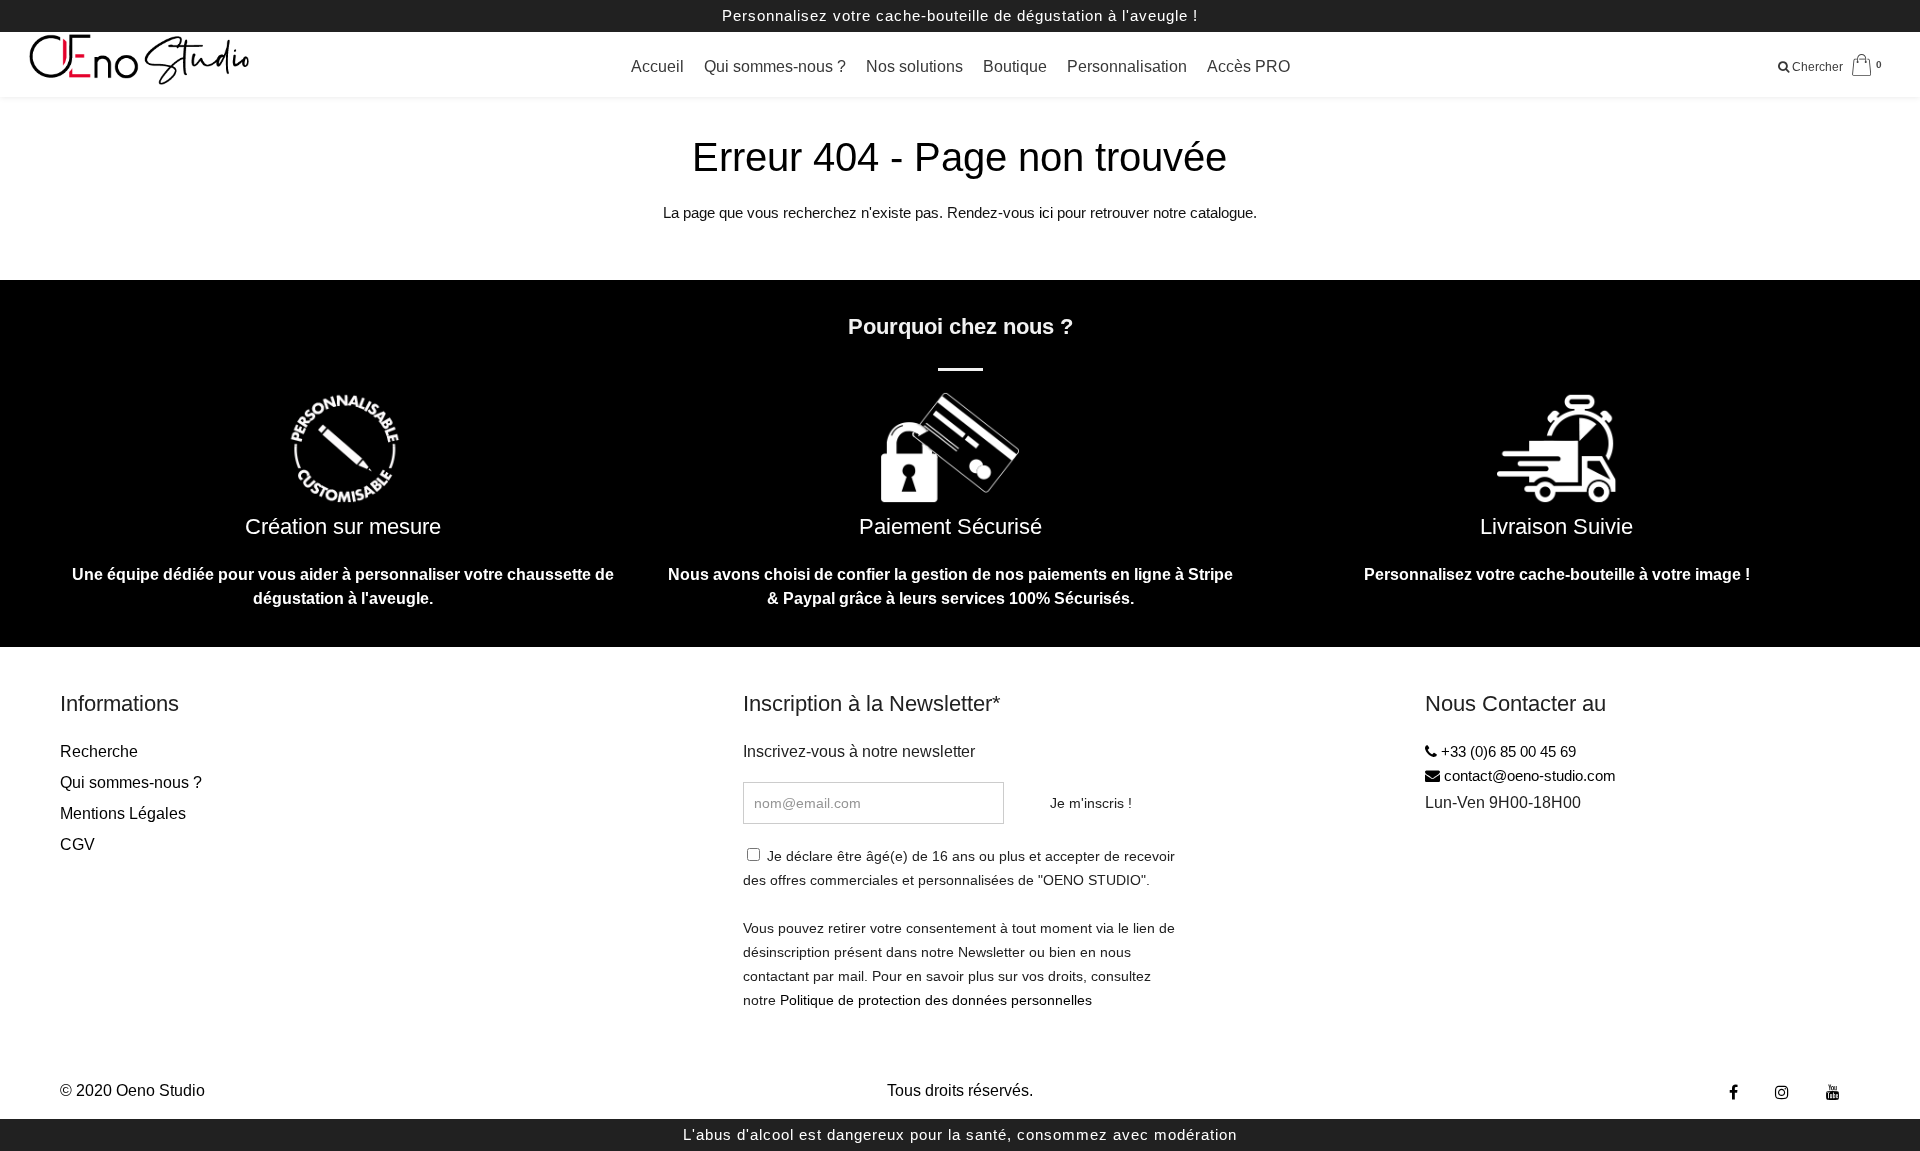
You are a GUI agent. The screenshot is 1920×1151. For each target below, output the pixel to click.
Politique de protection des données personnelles (936, 1000)
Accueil (657, 66)
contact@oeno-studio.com (1528, 775)
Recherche (99, 751)
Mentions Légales (123, 813)
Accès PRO (1248, 66)
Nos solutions (914, 66)
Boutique (1015, 66)
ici (1046, 212)
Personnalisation (1127, 66)
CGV (77, 844)
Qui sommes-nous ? (775, 66)
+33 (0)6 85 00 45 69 (1506, 751)
